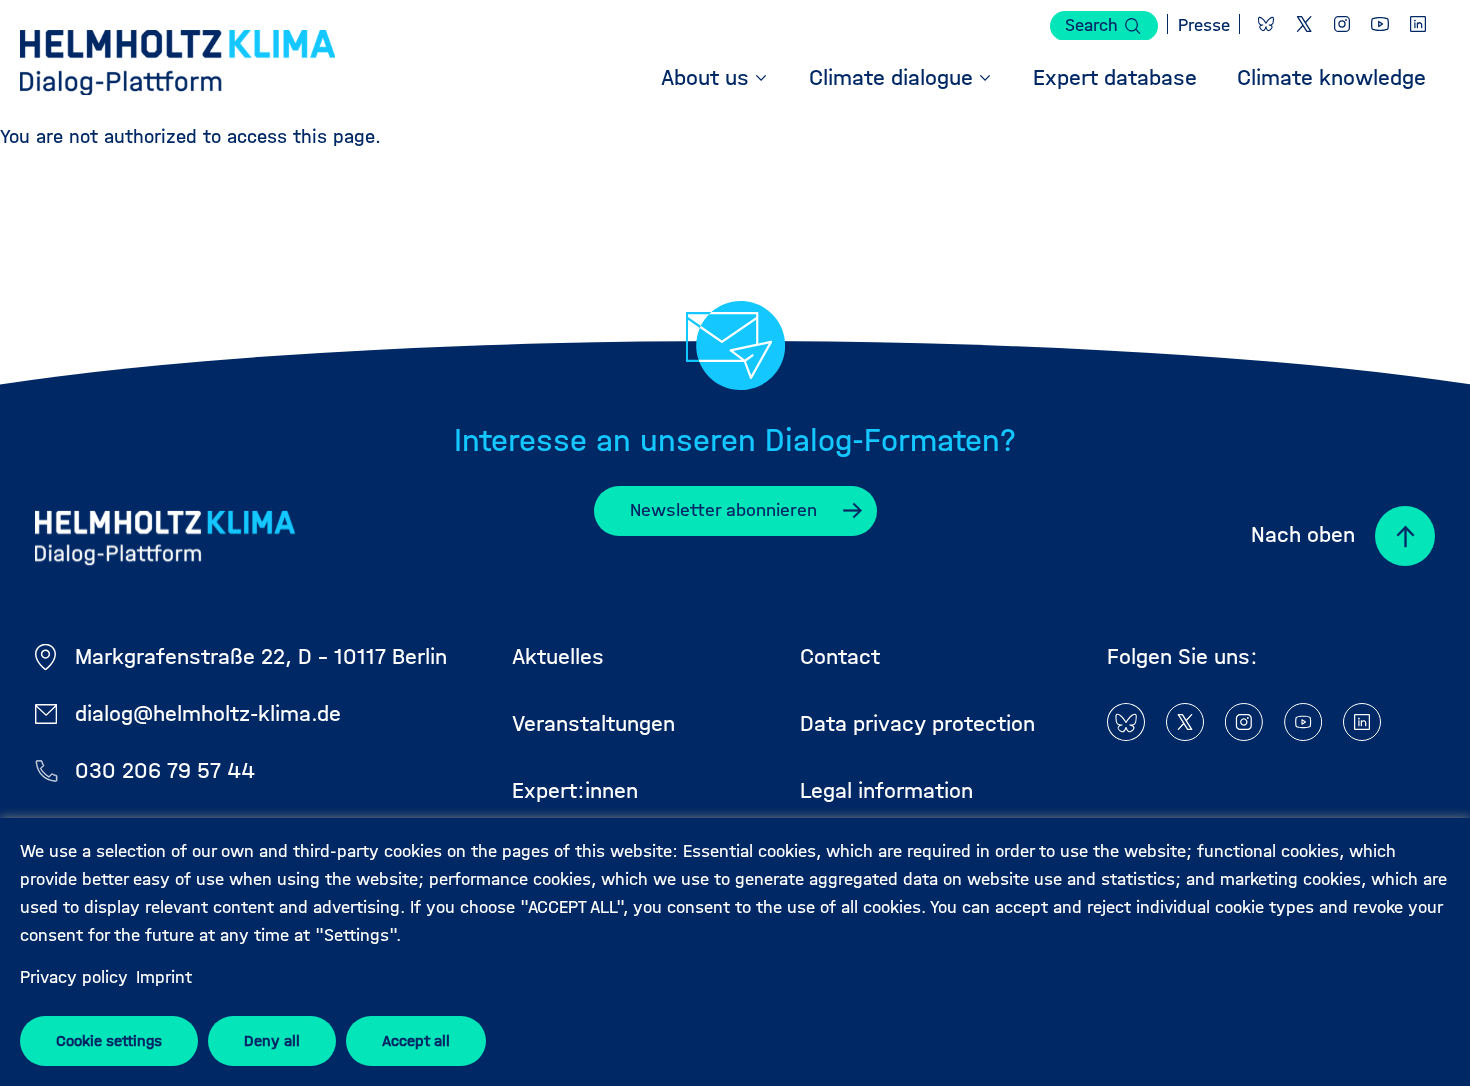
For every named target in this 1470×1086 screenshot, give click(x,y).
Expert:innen (575, 790)
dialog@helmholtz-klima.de (208, 713)
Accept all (416, 1040)
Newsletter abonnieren (723, 510)
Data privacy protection (917, 723)
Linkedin (1418, 24)
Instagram (1342, 24)
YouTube (1380, 24)
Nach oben (1303, 534)
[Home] (178, 65)
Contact (840, 656)
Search (1091, 25)
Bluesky (1266, 24)
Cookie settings (109, 1040)
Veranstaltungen (593, 723)
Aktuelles (558, 656)
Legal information (886, 790)
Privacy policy (74, 977)
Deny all (272, 1040)
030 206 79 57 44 (165, 770)
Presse (1204, 25)
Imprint (164, 977)
